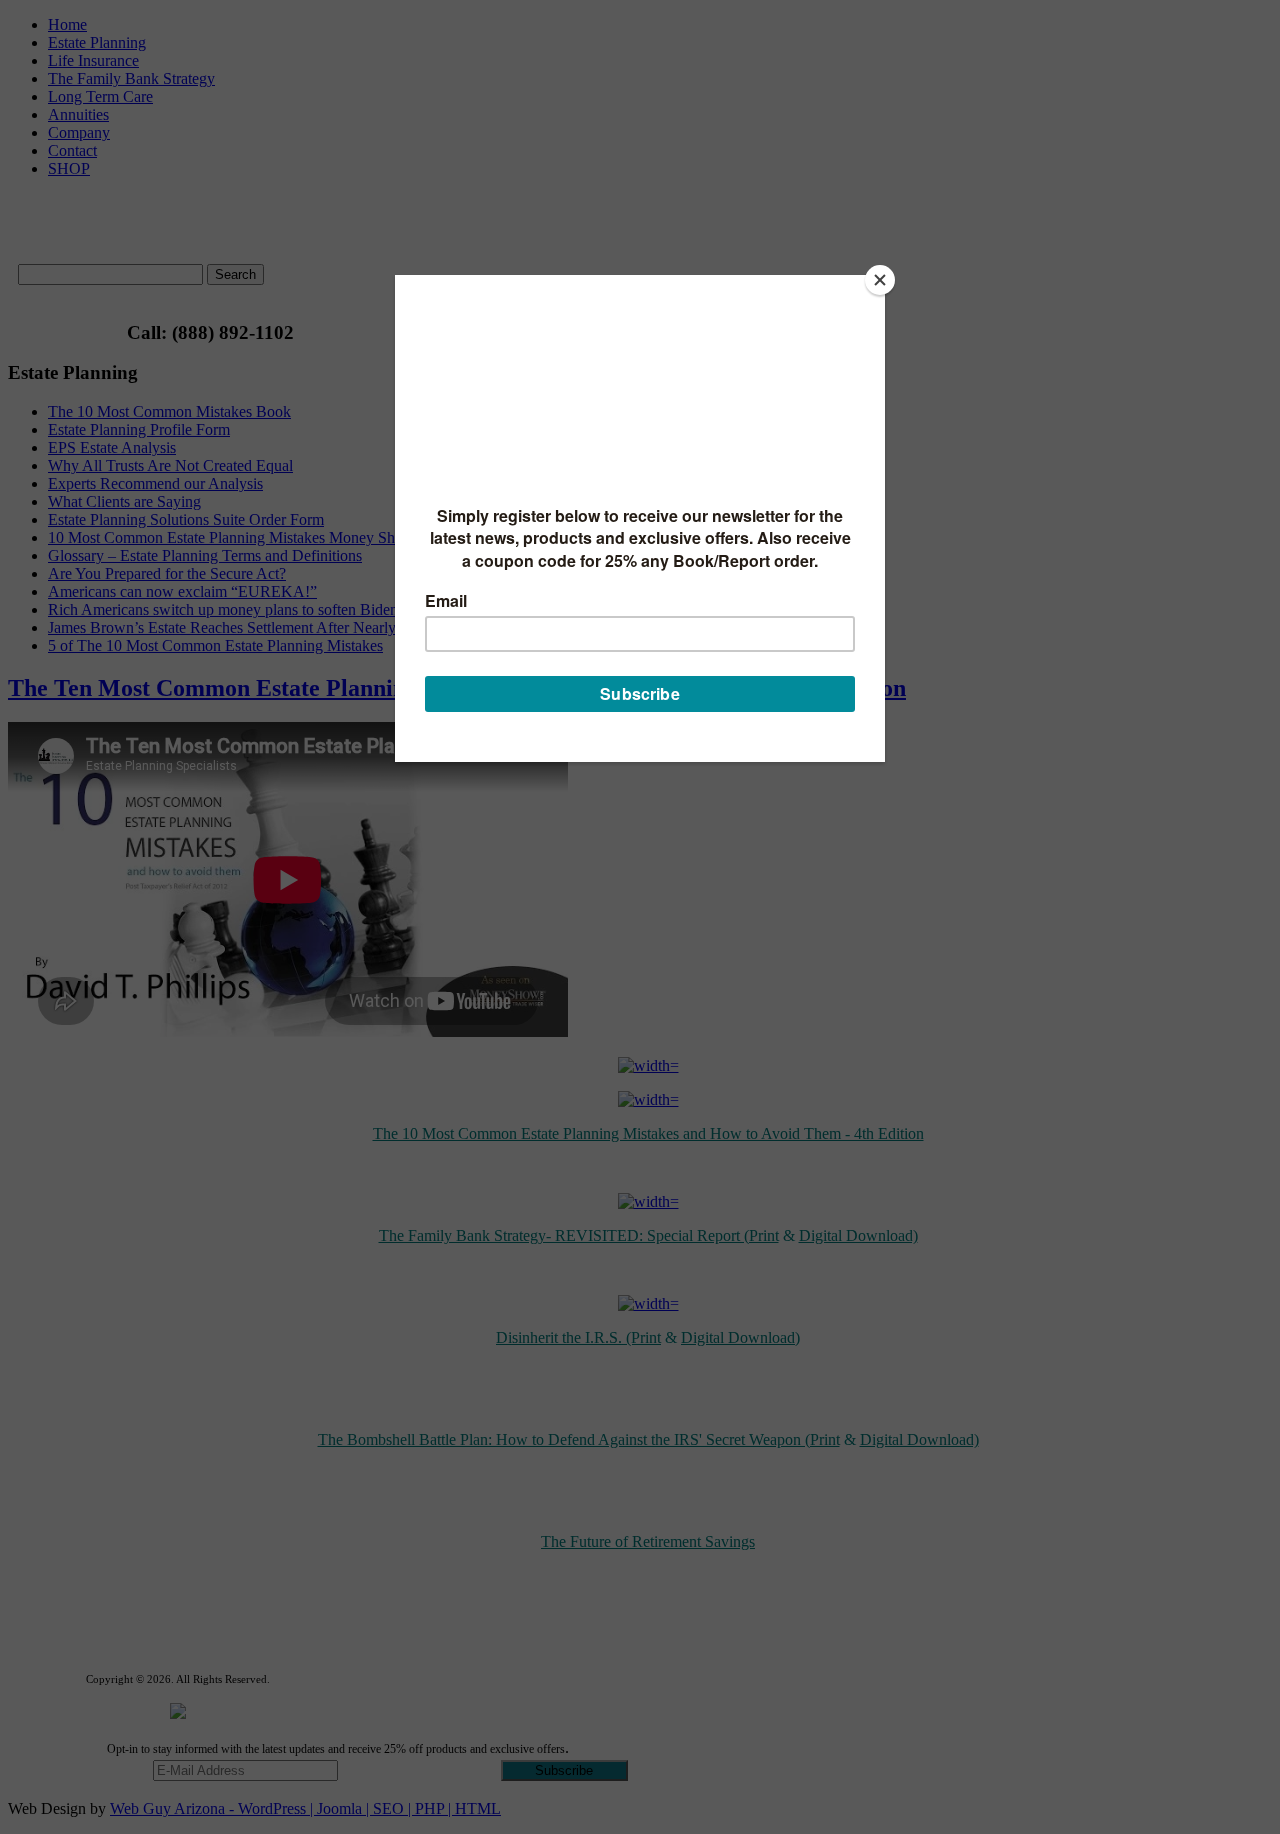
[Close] (880, 280)
